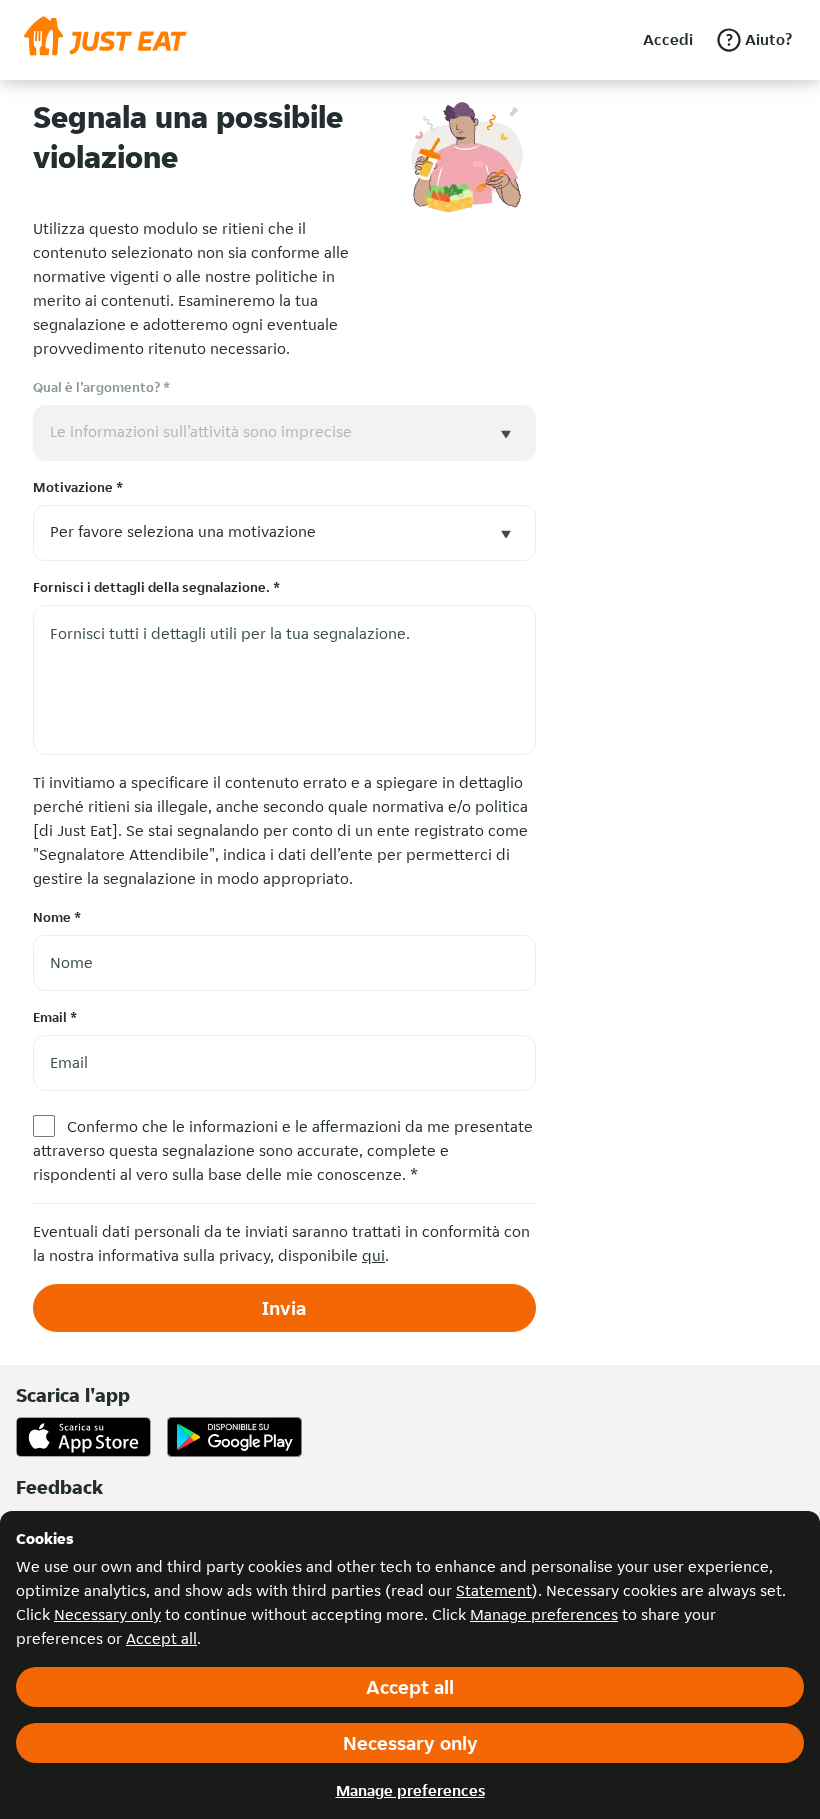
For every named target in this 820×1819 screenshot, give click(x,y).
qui (373, 1255)
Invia (284, 1308)
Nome (57, 917)
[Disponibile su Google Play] (234, 1437)
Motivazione (78, 487)
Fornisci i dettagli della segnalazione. (156, 587)
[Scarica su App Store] (83, 1437)
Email (55, 1017)
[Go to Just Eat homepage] (105, 40)
